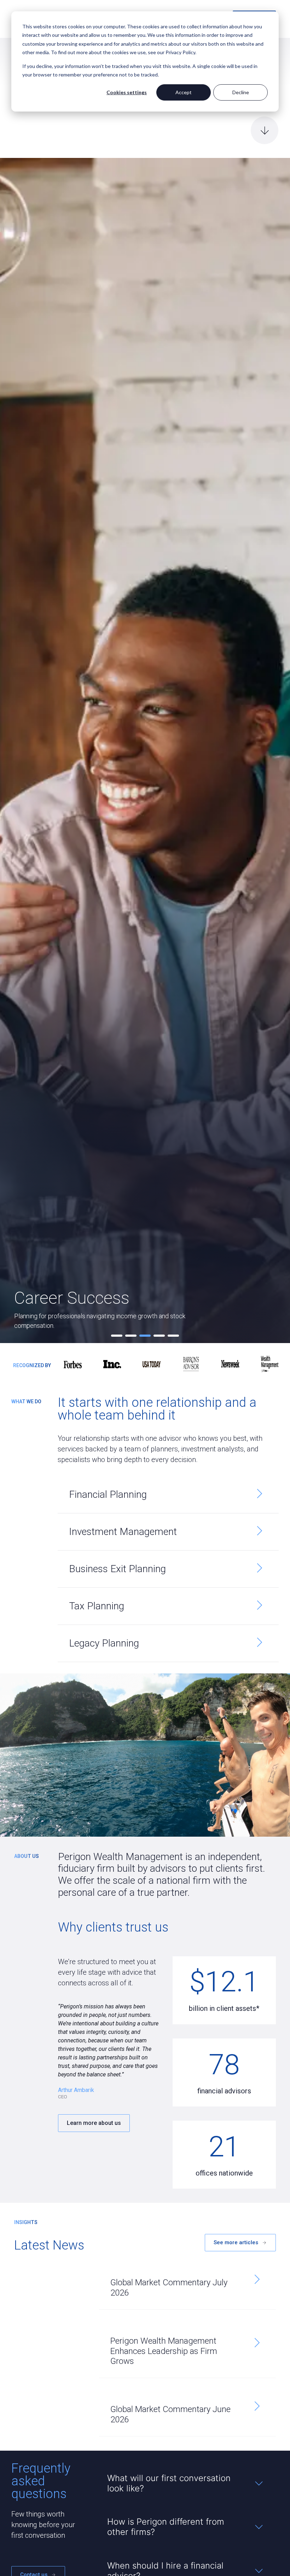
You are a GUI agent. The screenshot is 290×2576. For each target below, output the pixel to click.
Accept (184, 92)
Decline (241, 92)
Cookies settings (127, 92)
